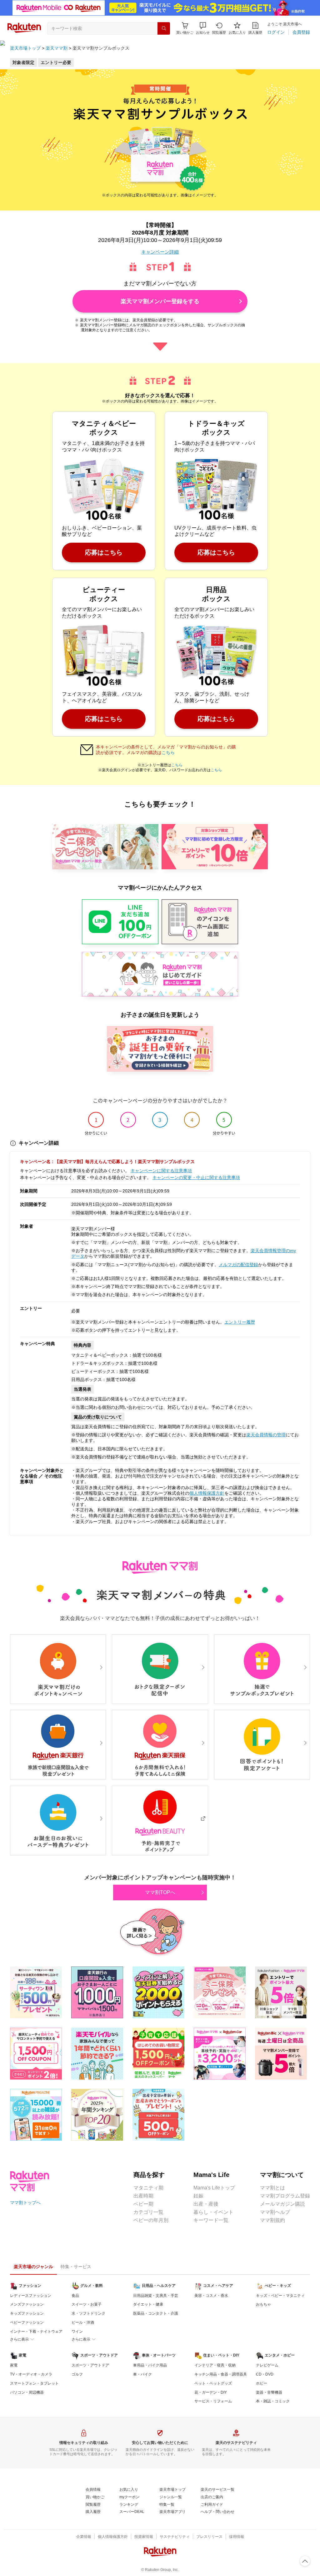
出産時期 (143, 2196)
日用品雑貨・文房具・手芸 (156, 2296)
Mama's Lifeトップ (214, 2188)
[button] (203, 28)
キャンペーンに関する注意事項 (161, 1171)
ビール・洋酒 (83, 2322)
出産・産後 (206, 2204)
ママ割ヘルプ (275, 2212)
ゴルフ (77, 2374)
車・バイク (142, 2374)
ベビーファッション (27, 2322)
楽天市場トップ (25, 48)
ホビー (262, 2383)
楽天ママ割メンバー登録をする (160, 301)
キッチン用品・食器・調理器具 (221, 2374)
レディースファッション (31, 2296)
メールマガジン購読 (282, 2204)
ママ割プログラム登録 (285, 2196)
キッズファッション (27, 2313)
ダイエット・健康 (148, 2304)
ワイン (77, 2332)
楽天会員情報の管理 (266, 1435)
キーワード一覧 (211, 2220)
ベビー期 (143, 2204)
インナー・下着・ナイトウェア (36, 2332)
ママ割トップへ (25, 2203)
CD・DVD (265, 2374)
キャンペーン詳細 (160, 252)
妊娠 (198, 2196)
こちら (168, 753)
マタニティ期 (148, 2188)
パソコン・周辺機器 (27, 2392)
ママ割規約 (272, 2220)
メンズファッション (27, 2304)
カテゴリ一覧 (148, 2212)
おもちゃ (263, 2304)
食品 (75, 2296)
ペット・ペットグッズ (213, 2383)
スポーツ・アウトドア (90, 2365)
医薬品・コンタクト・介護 (156, 2313)
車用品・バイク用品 (150, 2365)
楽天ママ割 (57, 48)
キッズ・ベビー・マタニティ (280, 2296)
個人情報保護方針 (207, 1493)
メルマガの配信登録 (238, 1265)
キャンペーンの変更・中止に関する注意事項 (196, 1177)
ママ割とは (272, 2188)
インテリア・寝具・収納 (215, 2365)
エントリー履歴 (240, 1322)
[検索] (164, 28)
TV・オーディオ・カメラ (31, 2374)
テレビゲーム (267, 2365)
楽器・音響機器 (269, 2392)
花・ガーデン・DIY (211, 2392)
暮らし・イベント (213, 2212)
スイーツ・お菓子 (87, 2304)
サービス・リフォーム (213, 2401)
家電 (14, 2365)
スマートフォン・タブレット (34, 2383)
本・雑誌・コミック (273, 2401)
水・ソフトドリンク (88, 2313)
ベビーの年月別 (151, 2220)
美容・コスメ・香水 (211, 2296)
